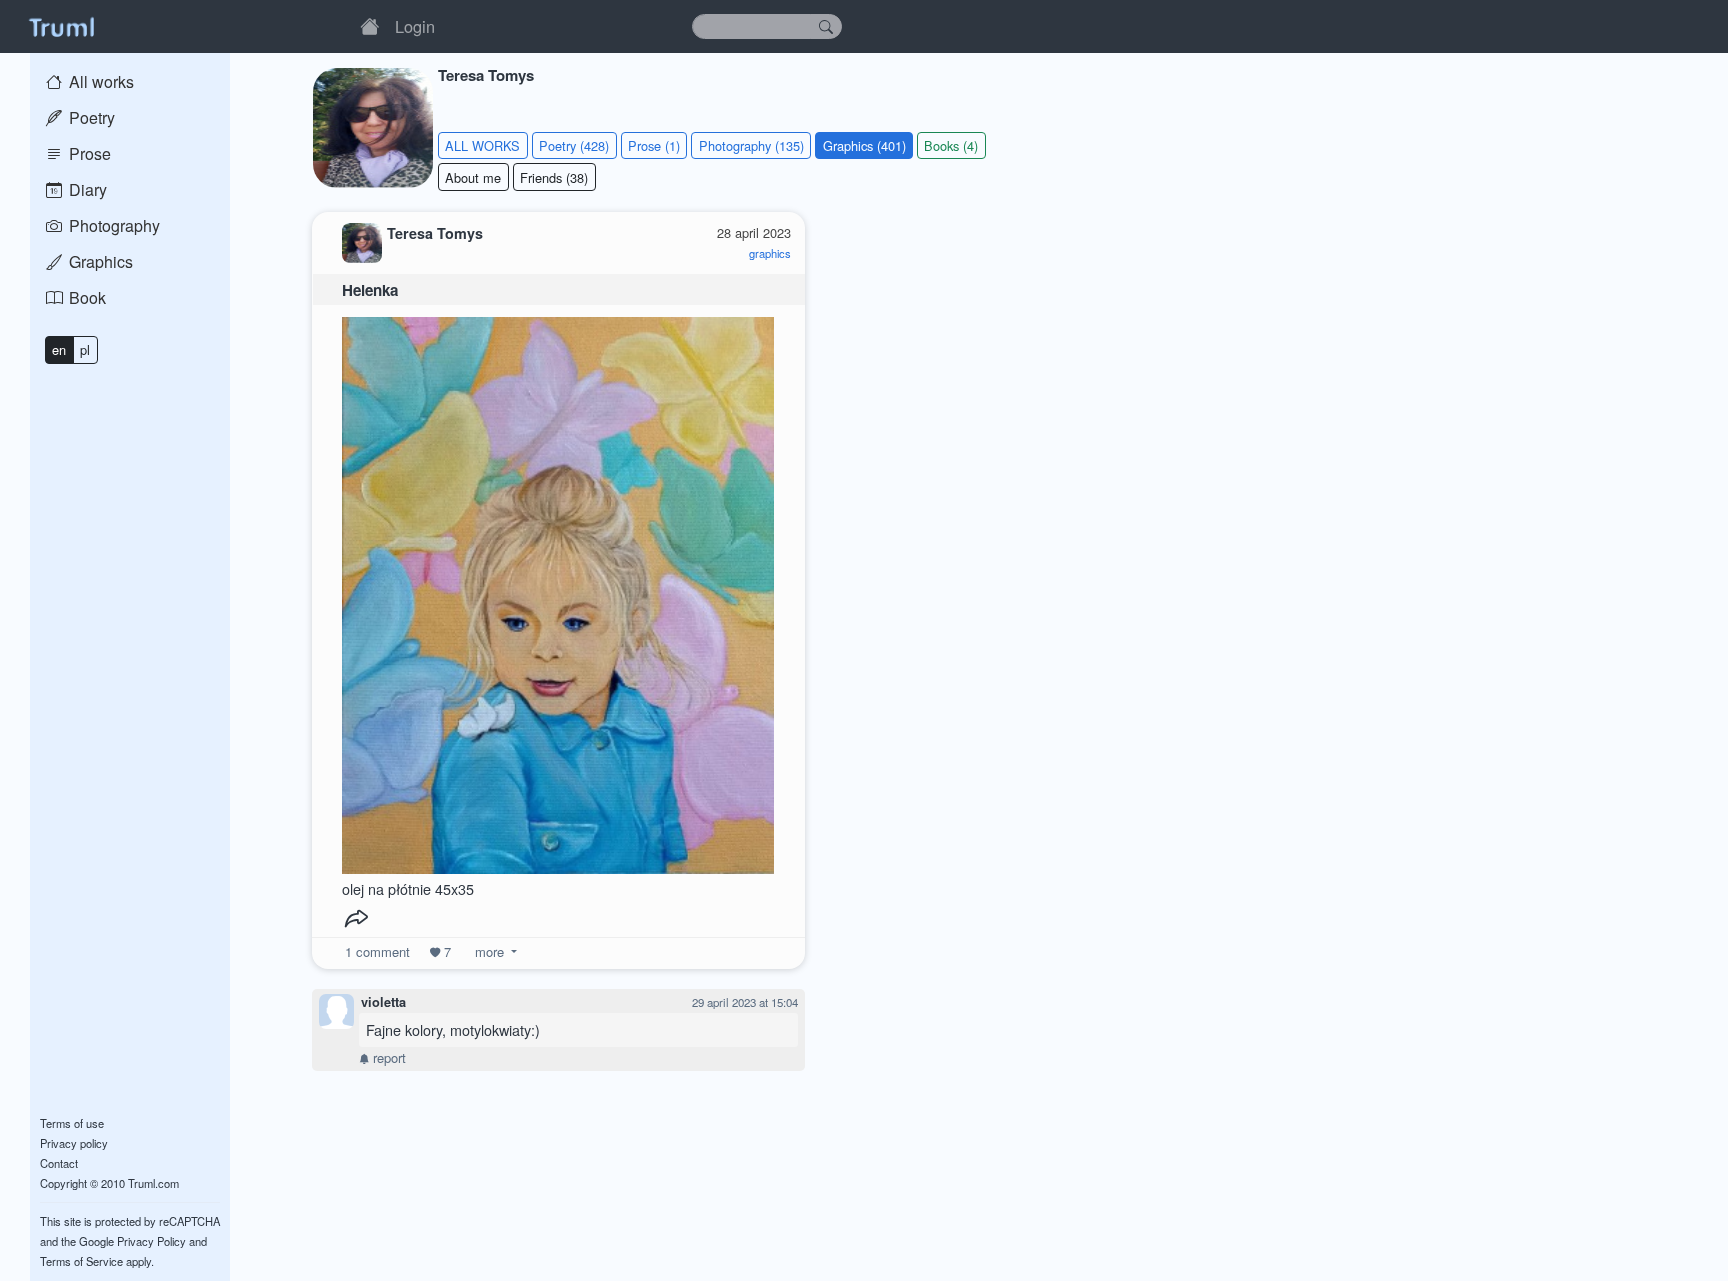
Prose (88, 153)
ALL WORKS (482, 145)
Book (85, 297)
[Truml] (61, 26)
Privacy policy (74, 1143)
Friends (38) (554, 177)
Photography (112, 225)
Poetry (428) (574, 145)
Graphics (99, 261)
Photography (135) (751, 145)
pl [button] (85, 349)
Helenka (370, 290)
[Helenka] (558, 590)
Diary (86, 189)
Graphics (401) (864, 145)
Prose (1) (654, 145)
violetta (383, 1002)
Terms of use (72, 1123)
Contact (59, 1163)
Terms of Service (81, 1261)
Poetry (90, 117)
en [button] (59, 349)
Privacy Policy (151, 1241)
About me (473, 177)
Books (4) (951, 145)
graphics (770, 253)
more (489, 951)
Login (415, 26)
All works (99, 81)
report (387, 1057)
